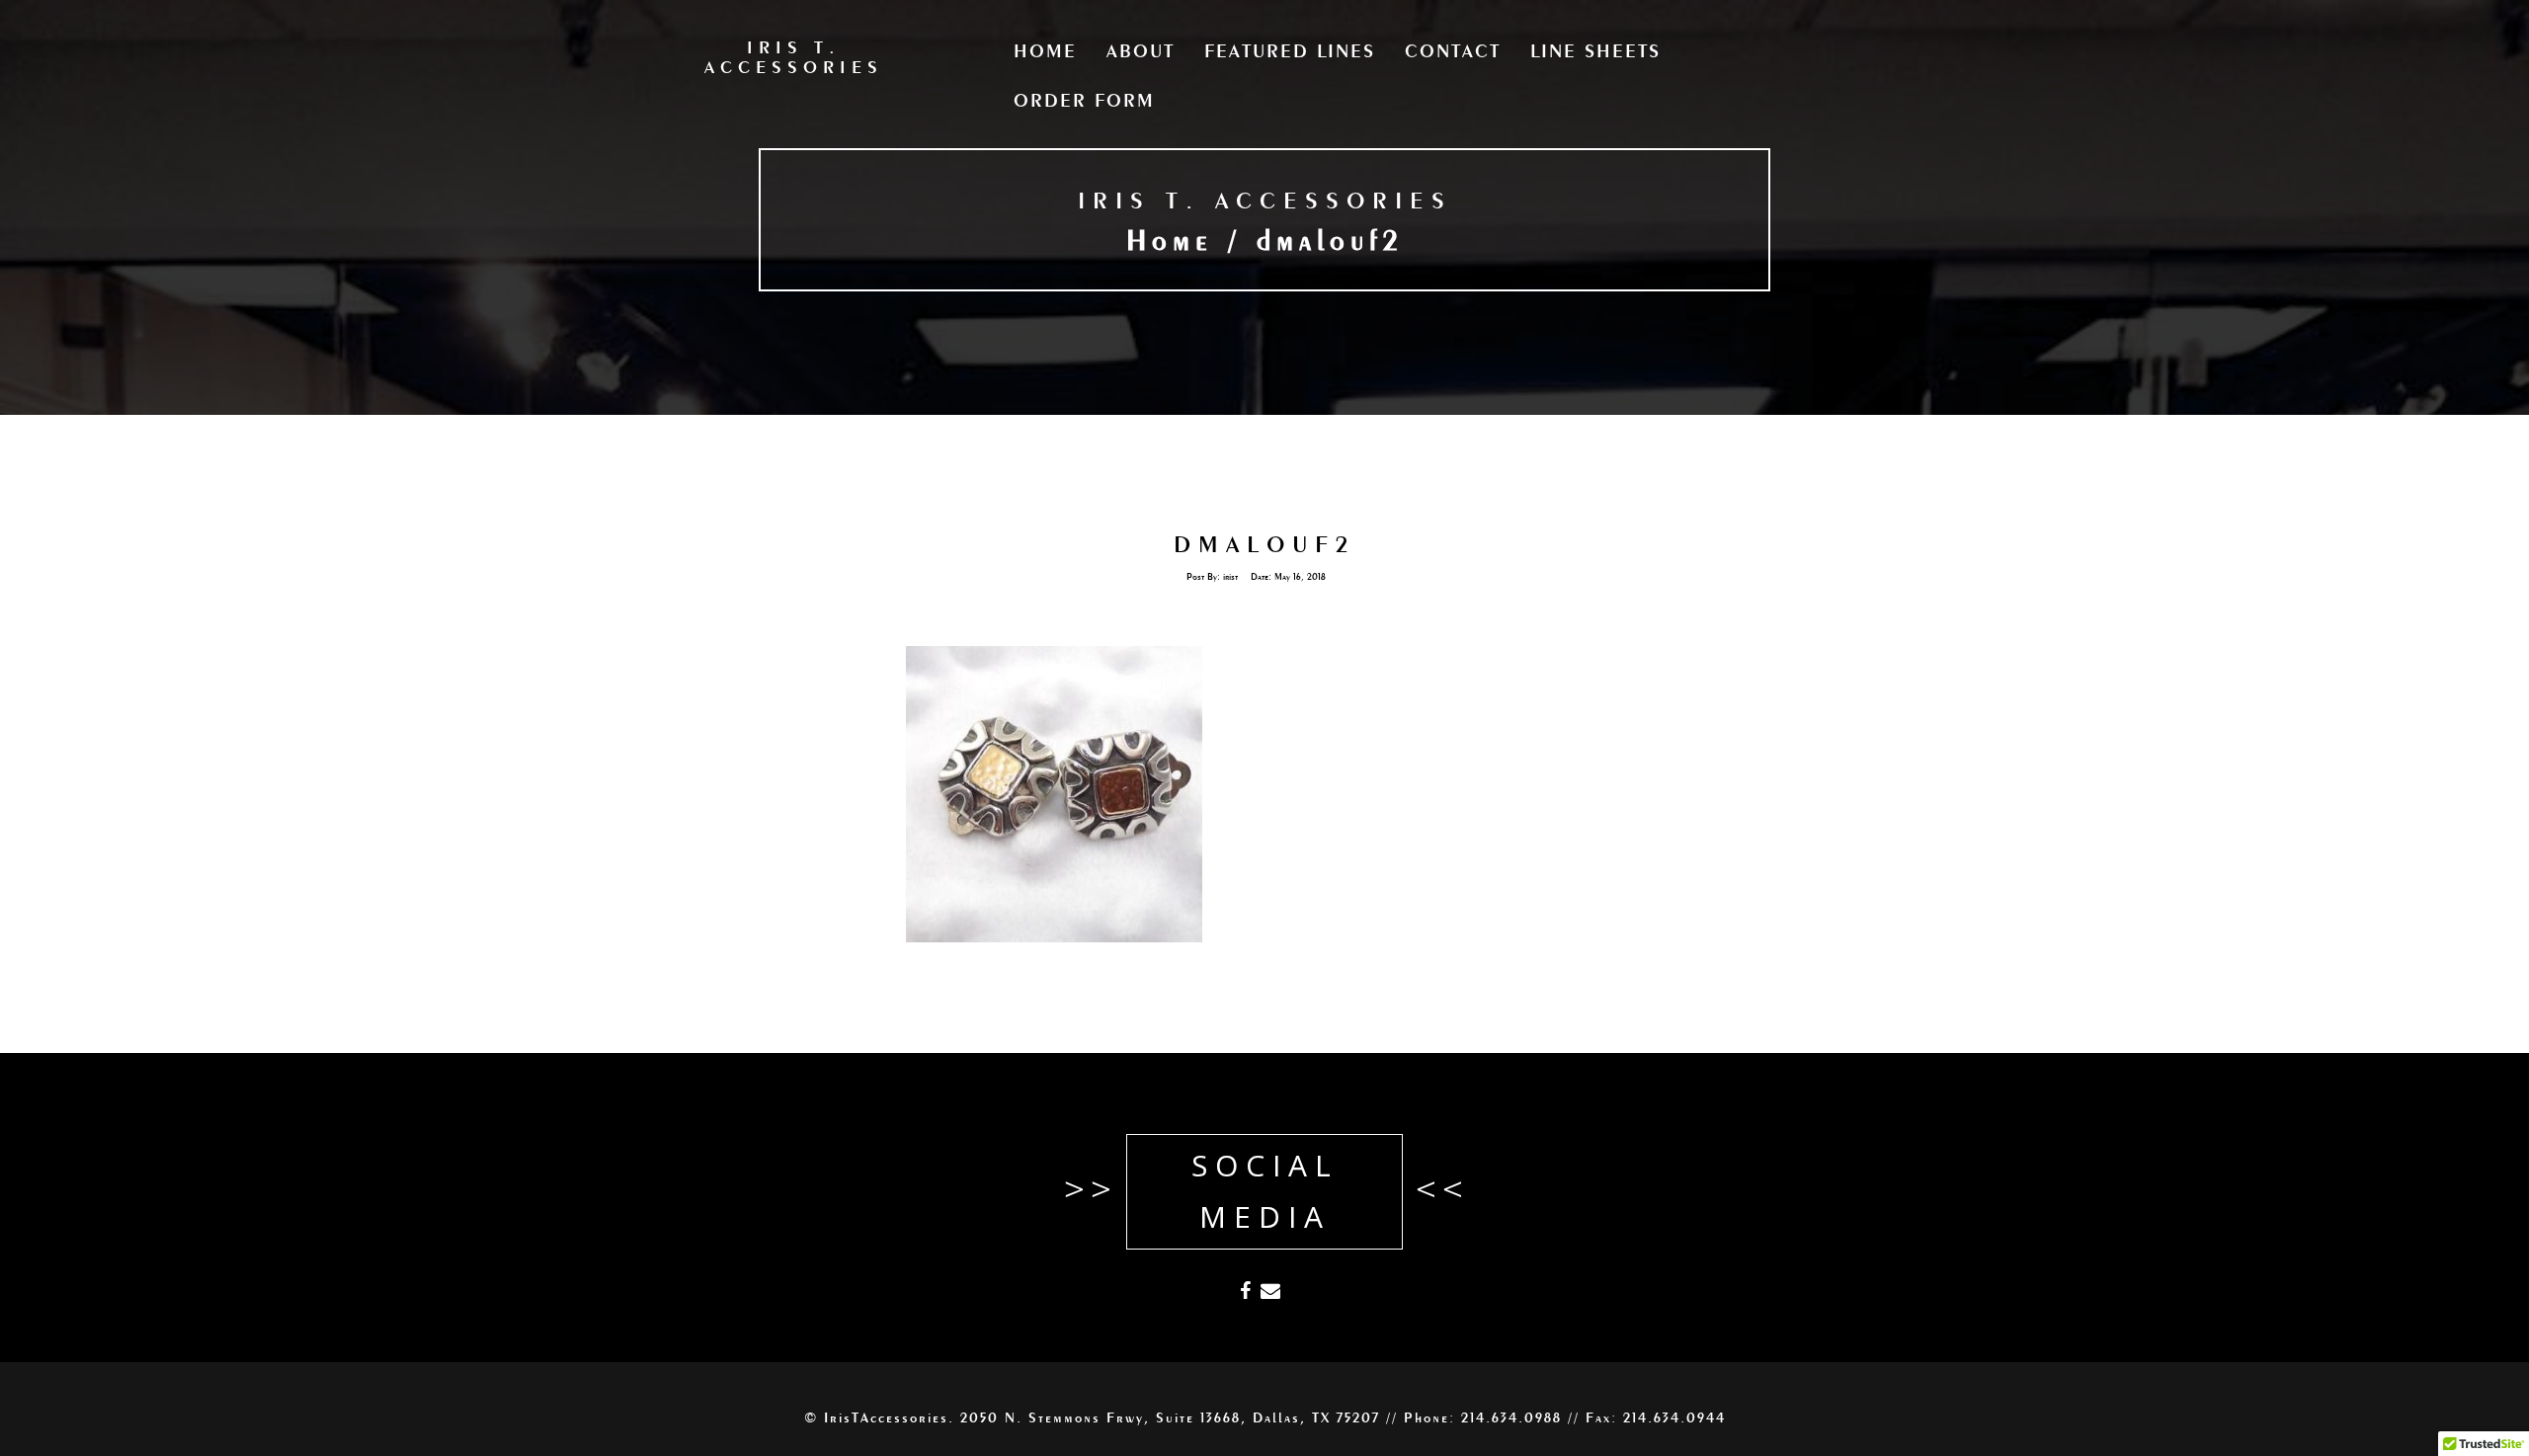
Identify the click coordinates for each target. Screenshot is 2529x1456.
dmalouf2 (1264, 546)
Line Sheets (1595, 52)
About (1141, 52)
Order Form (1084, 102)
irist (1230, 578)
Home (1045, 52)
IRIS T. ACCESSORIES (1265, 202)
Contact (1453, 52)
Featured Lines (1290, 52)
